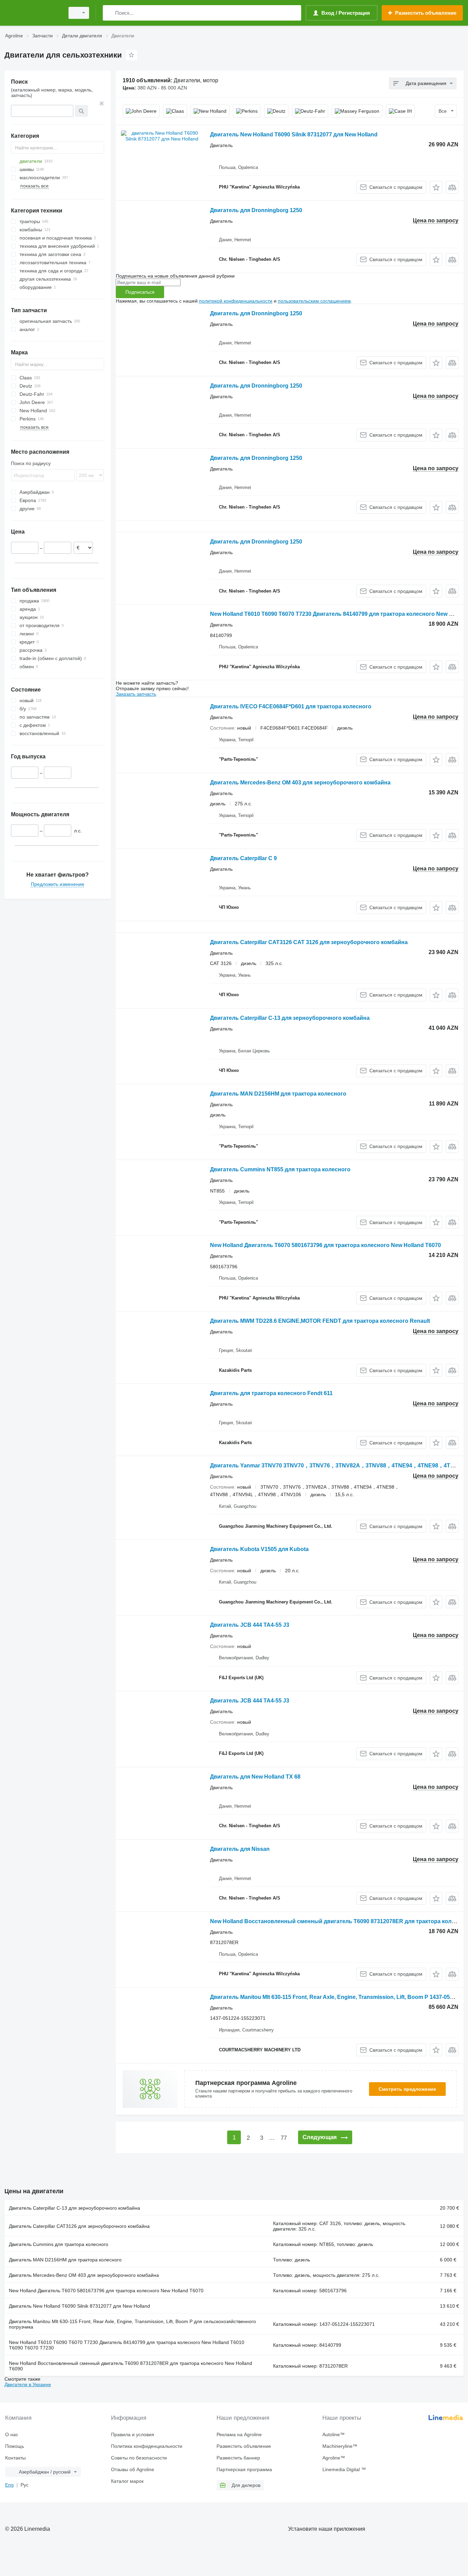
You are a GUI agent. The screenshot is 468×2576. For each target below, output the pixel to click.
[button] (436, 187)
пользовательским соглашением (314, 301)
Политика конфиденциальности (147, 2446)
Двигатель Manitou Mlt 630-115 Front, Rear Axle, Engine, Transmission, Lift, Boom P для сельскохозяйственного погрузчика (132, 2324)
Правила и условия (133, 2434)
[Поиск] (109, 13)
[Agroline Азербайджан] (33, 13)
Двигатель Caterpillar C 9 (243, 858)
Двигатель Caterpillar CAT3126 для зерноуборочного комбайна (79, 2226)
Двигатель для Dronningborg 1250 (256, 210)
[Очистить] (102, 103)
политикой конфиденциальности (236, 301)
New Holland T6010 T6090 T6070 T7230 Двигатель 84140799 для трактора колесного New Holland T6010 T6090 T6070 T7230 (127, 2345)
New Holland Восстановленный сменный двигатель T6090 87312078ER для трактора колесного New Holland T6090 (131, 2366)
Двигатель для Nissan (240, 1849)
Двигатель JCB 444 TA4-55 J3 (250, 1625)
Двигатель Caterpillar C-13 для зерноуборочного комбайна (290, 1018)
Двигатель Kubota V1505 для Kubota (259, 1549)
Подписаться (140, 292)
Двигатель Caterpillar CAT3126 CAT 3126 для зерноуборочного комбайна (309, 942)
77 (284, 2138)
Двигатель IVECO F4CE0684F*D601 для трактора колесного (291, 706)
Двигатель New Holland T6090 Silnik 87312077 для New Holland (294, 135)
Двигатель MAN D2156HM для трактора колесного (278, 1094)
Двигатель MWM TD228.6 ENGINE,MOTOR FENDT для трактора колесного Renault (320, 1321)
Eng (9, 2485)
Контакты (15, 2458)
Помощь (15, 2446)
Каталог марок (127, 2481)
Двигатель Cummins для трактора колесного (59, 2244)
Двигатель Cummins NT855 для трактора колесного (280, 1169)
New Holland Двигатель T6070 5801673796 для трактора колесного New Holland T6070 (325, 1245)
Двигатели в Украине (28, 2384)
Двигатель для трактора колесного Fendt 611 (271, 1393)
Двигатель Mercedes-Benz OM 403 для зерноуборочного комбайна (300, 783)
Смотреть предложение (407, 2089)
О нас (12, 2434)
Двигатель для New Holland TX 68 (255, 1777)
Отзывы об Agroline (133, 2469)
